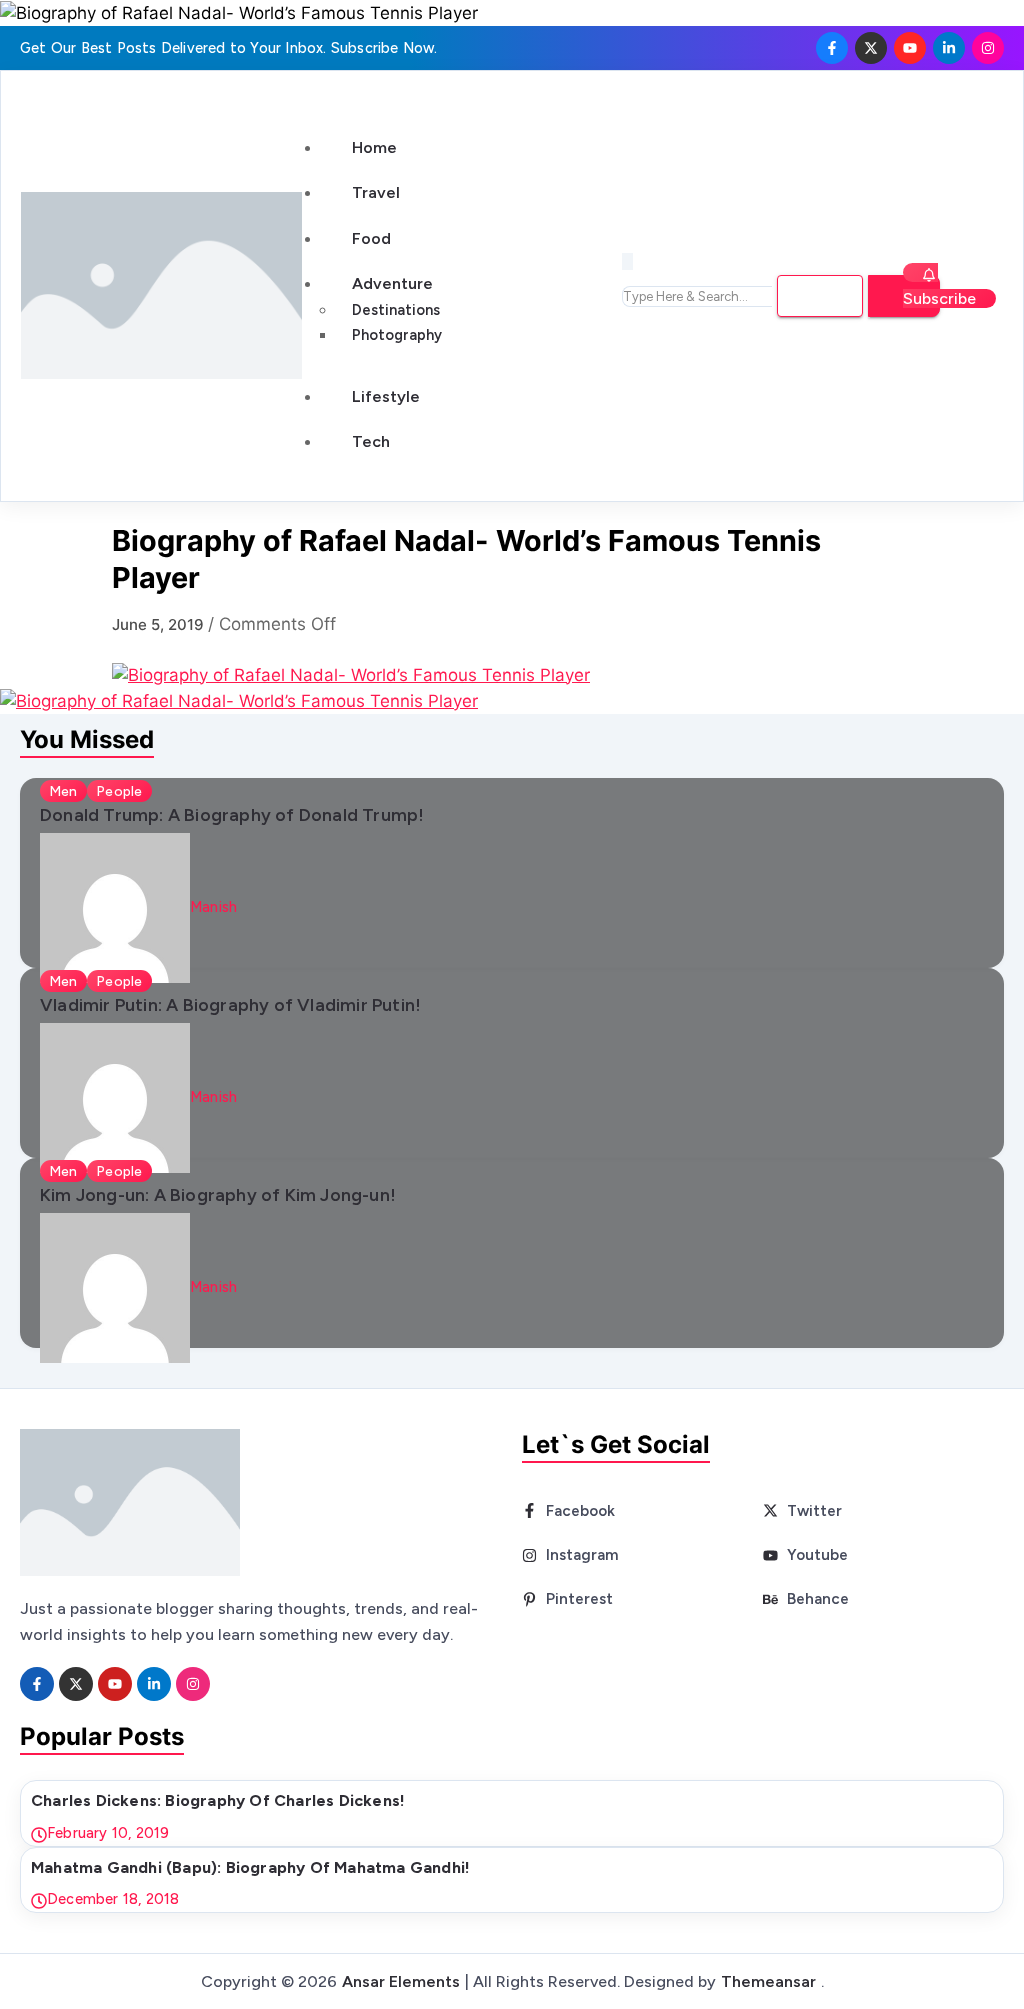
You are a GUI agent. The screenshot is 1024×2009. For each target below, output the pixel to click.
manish (213, 907)
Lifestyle (386, 396)
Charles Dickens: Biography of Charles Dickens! (218, 1800)
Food (371, 238)
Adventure (392, 283)
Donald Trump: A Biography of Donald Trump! (232, 814)
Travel (376, 192)
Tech (371, 441)
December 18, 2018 (113, 1899)
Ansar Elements (401, 1981)
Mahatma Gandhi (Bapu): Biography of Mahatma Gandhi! (250, 1867)
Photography (397, 335)
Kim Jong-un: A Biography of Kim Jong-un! (218, 1194)
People (119, 791)
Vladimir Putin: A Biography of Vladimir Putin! (230, 1004)
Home (374, 147)
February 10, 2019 (108, 1833)
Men (63, 791)
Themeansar (768, 1981)
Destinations (396, 310)
